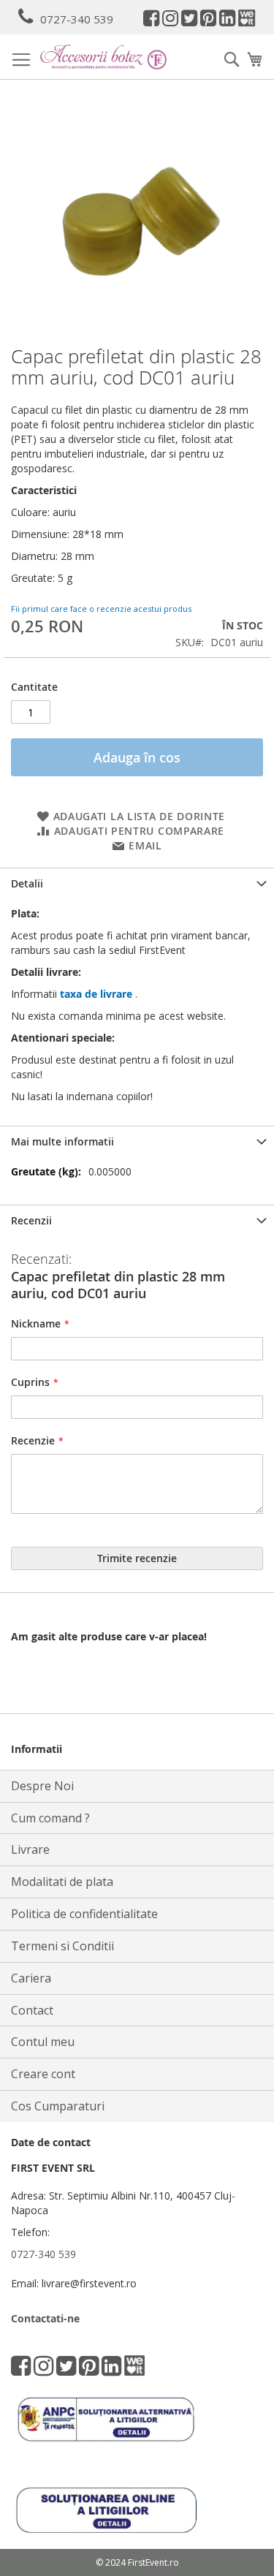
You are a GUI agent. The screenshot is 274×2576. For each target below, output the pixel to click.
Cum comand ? (50, 1818)
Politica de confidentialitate (84, 1914)
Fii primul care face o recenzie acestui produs (101, 609)
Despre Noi (42, 1786)
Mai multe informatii (62, 1141)
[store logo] (103, 57)
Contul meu (43, 2042)
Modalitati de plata (62, 1882)
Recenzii (31, 1220)
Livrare (30, 1849)
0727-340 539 (77, 19)
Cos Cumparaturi (58, 2106)
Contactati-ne (45, 2318)
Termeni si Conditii (62, 1946)
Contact (32, 2010)
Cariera (31, 1978)
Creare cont (43, 2074)
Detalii (27, 883)
